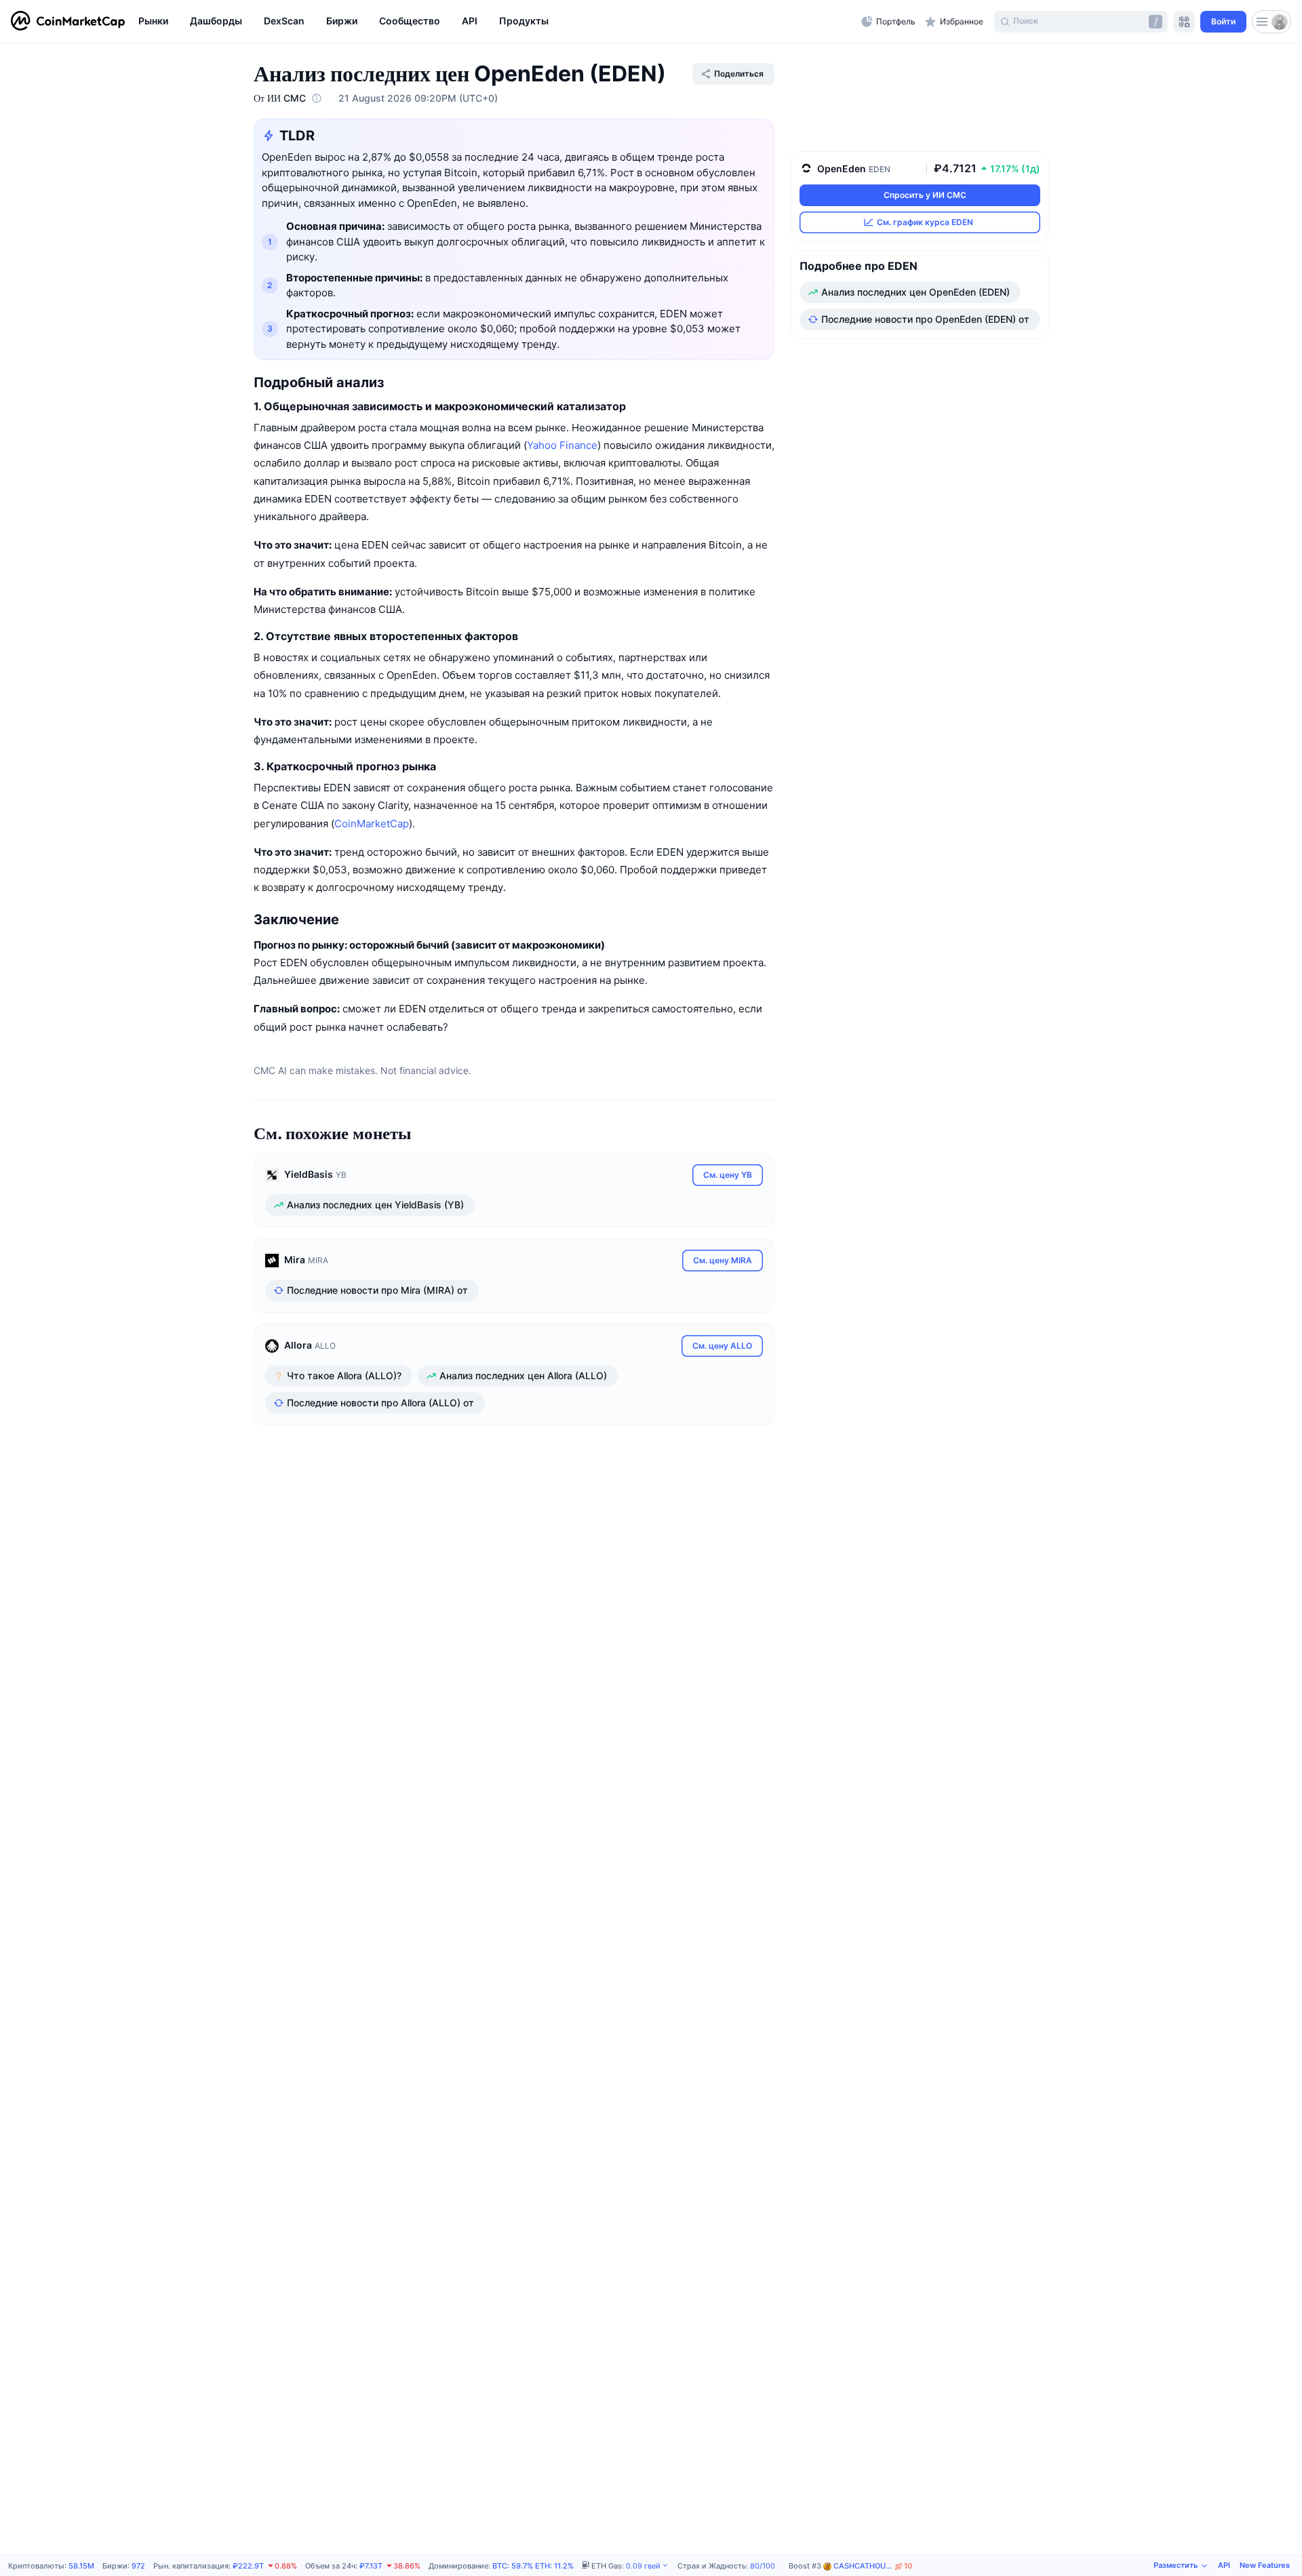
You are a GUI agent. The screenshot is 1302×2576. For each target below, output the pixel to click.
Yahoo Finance (562, 445)
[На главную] (68, 22)
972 (138, 2566)
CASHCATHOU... (873, 2566)
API (1224, 2565)
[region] (496, 22)
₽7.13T (371, 2566)
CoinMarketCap (372, 824)
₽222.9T (248, 2566)
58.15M (81, 2566)
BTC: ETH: (533, 2566)
